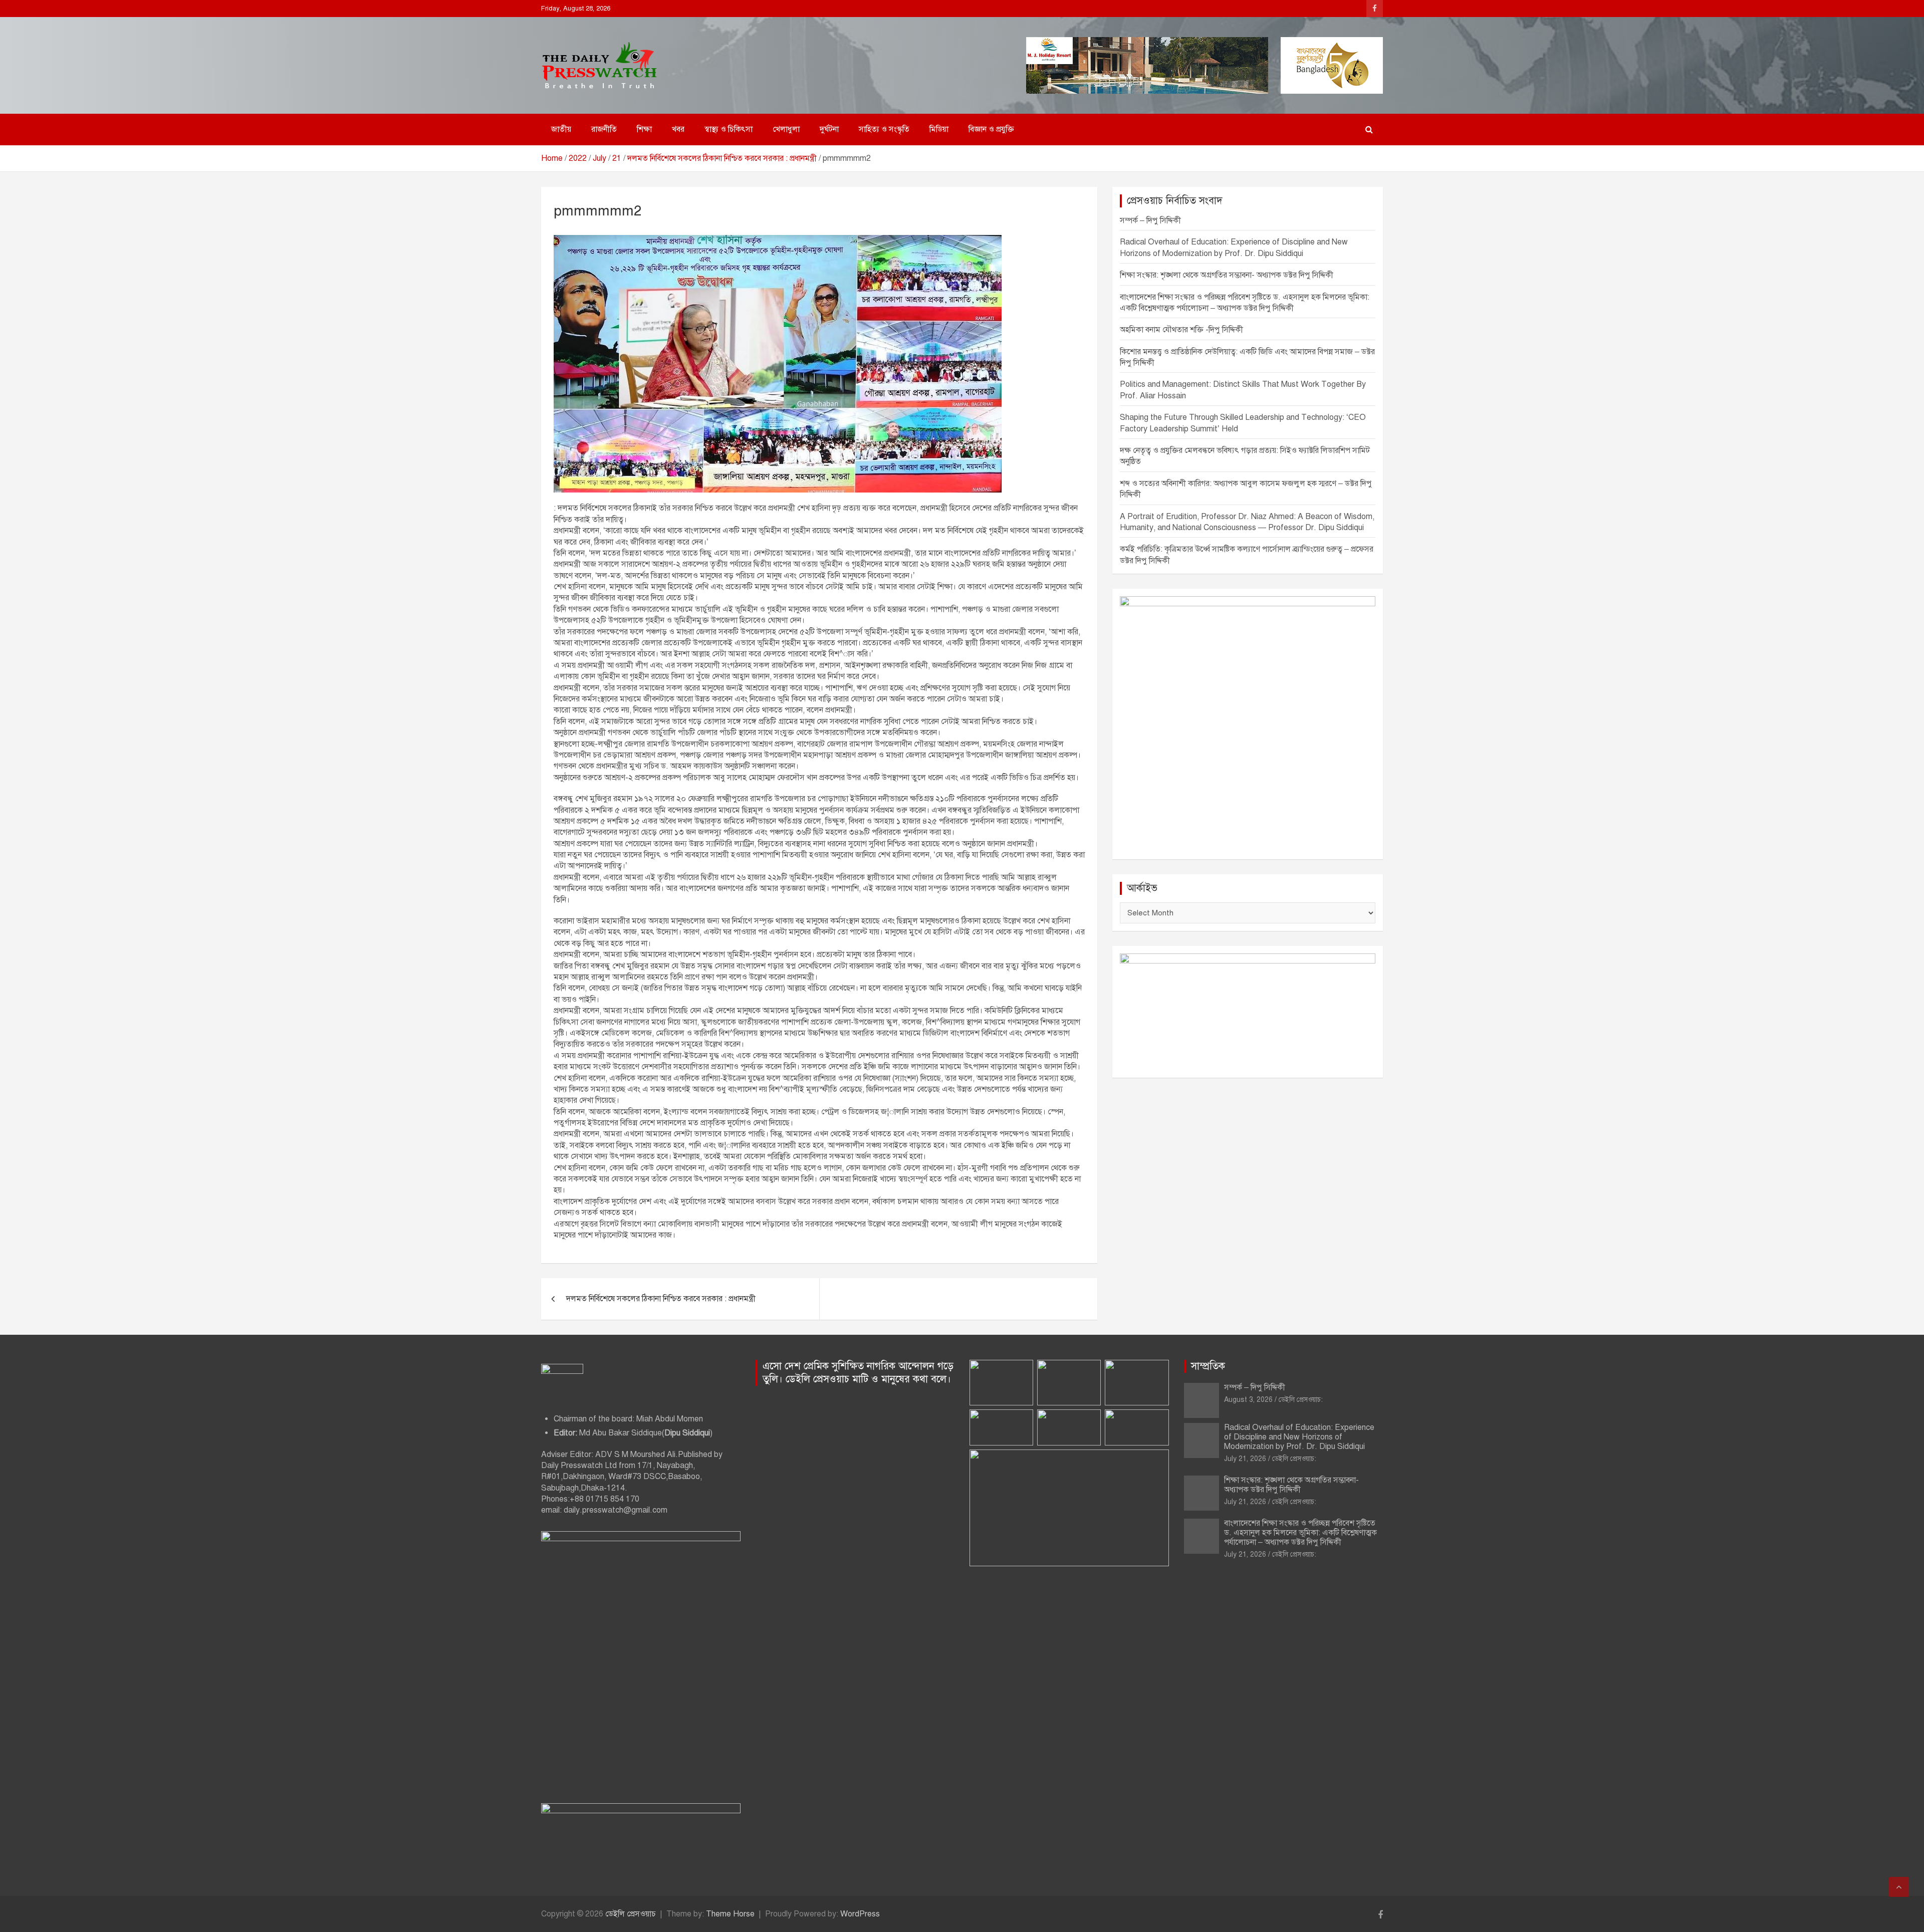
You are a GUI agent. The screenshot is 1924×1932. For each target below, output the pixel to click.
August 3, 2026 (1248, 1400)
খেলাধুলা (786, 129)
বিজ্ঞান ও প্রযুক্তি (991, 129)
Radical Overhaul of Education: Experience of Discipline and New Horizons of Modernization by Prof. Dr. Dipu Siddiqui (1299, 1437)
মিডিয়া (939, 129)
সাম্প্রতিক (1208, 1366)
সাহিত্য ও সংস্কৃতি (884, 129)
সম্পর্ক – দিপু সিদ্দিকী (1150, 220)
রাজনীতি (604, 129)
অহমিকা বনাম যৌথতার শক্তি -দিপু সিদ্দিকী (1181, 330)
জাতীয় (561, 129)
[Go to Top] (1899, 1887)
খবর (678, 129)
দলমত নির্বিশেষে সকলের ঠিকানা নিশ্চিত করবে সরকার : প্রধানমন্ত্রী (661, 1299)
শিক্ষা (644, 129)
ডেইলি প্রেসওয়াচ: (1301, 1400)
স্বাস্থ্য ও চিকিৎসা (729, 129)
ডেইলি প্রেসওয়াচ (631, 1914)
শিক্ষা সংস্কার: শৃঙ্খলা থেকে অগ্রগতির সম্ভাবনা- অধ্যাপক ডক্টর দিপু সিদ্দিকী (1227, 275)
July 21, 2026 (1245, 1459)
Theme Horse (730, 1914)
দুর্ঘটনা (829, 129)
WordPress (860, 1914)
